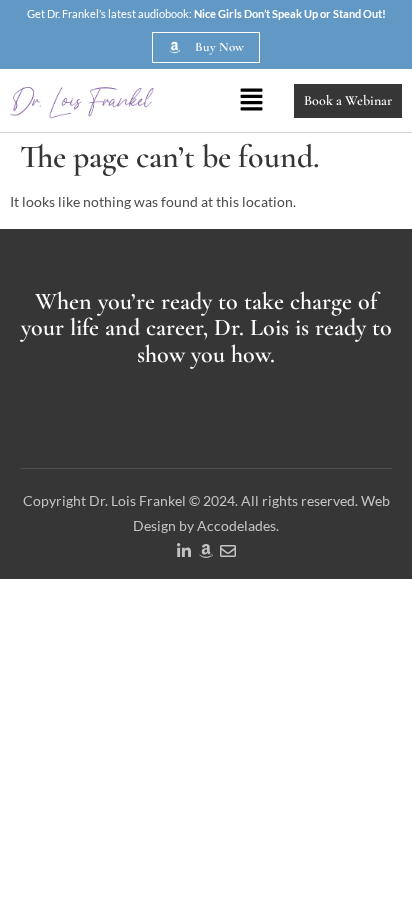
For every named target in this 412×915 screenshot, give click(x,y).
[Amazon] (206, 551)
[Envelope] (228, 551)
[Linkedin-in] (184, 551)
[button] (251, 100)
